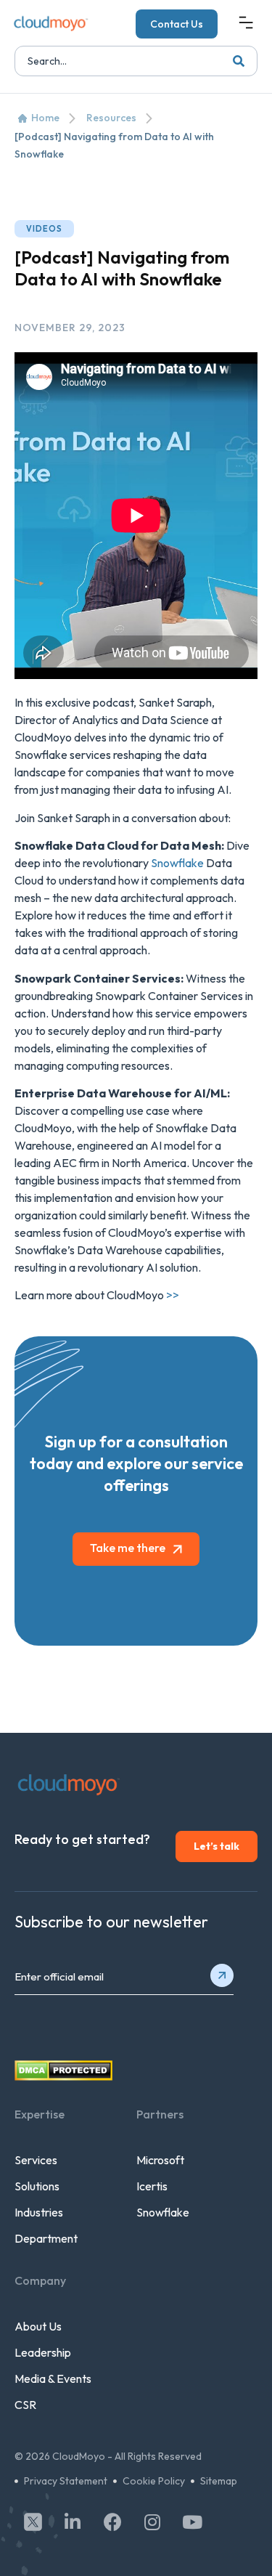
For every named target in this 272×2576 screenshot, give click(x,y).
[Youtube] (192, 2522)
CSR (25, 2405)
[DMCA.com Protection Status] (63, 2076)
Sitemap (219, 2481)
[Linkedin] (73, 2522)
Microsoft (160, 2160)
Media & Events (53, 2378)
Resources (111, 118)
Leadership (43, 2352)
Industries (39, 2212)
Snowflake (177, 863)
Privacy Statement (66, 2481)
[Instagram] (152, 2522)
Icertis (152, 2186)
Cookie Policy (154, 2481)
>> (173, 1295)
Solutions (37, 2186)
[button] (246, 24)
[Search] (239, 61)
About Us (38, 2326)
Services (36, 2160)
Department (46, 2238)
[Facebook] (112, 2522)
